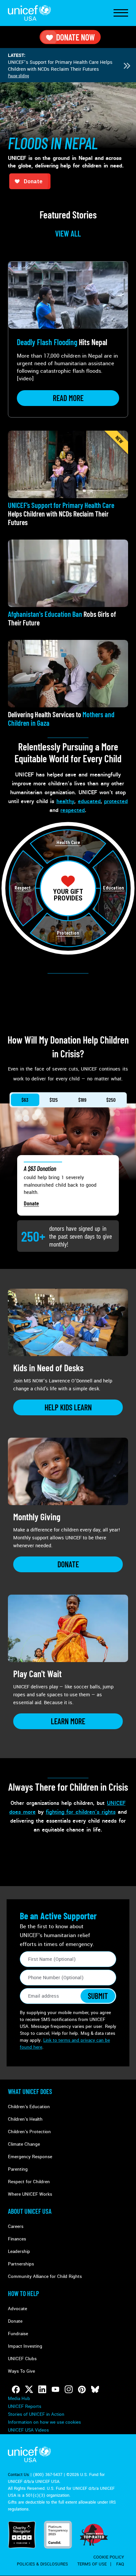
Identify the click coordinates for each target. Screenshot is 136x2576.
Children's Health (25, 2119)
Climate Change (24, 2144)
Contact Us (18, 2475)
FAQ (120, 2564)
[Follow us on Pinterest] (82, 2389)
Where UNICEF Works (30, 2194)
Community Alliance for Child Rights (45, 2276)
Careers (16, 2226)
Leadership (19, 2251)
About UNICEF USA (30, 2211)
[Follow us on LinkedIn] (42, 2389)
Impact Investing (25, 2346)
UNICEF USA (29, 13)
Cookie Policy (109, 2557)
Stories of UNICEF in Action (36, 2414)
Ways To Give (21, 2371)
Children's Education (29, 2107)
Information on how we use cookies (44, 2422)
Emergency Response (30, 2157)
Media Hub (19, 2399)
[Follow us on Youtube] (55, 2389)
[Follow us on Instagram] (69, 2389)
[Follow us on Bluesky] (95, 2389)
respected (73, 810)
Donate (31, 1203)
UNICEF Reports (25, 2406)
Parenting (18, 2169)
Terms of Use (92, 2564)
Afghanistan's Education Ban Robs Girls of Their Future (60, 66)
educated (89, 801)
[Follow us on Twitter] (29, 2389)
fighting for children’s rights (81, 1812)
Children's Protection (29, 2132)
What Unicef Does (30, 2091)
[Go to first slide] (127, 66)
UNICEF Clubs (22, 2359)
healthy (65, 801)
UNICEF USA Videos (28, 2430)
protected (116, 801)
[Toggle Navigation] (121, 13)
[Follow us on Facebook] (16, 2389)
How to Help (23, 2293)
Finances (17, 2239)
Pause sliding (18, 76)
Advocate (17, 2309)
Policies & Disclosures (42, 2564)
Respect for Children (29, 2182)
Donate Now (75, 37)
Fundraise (18, 2334)
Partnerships (21, 2264)
